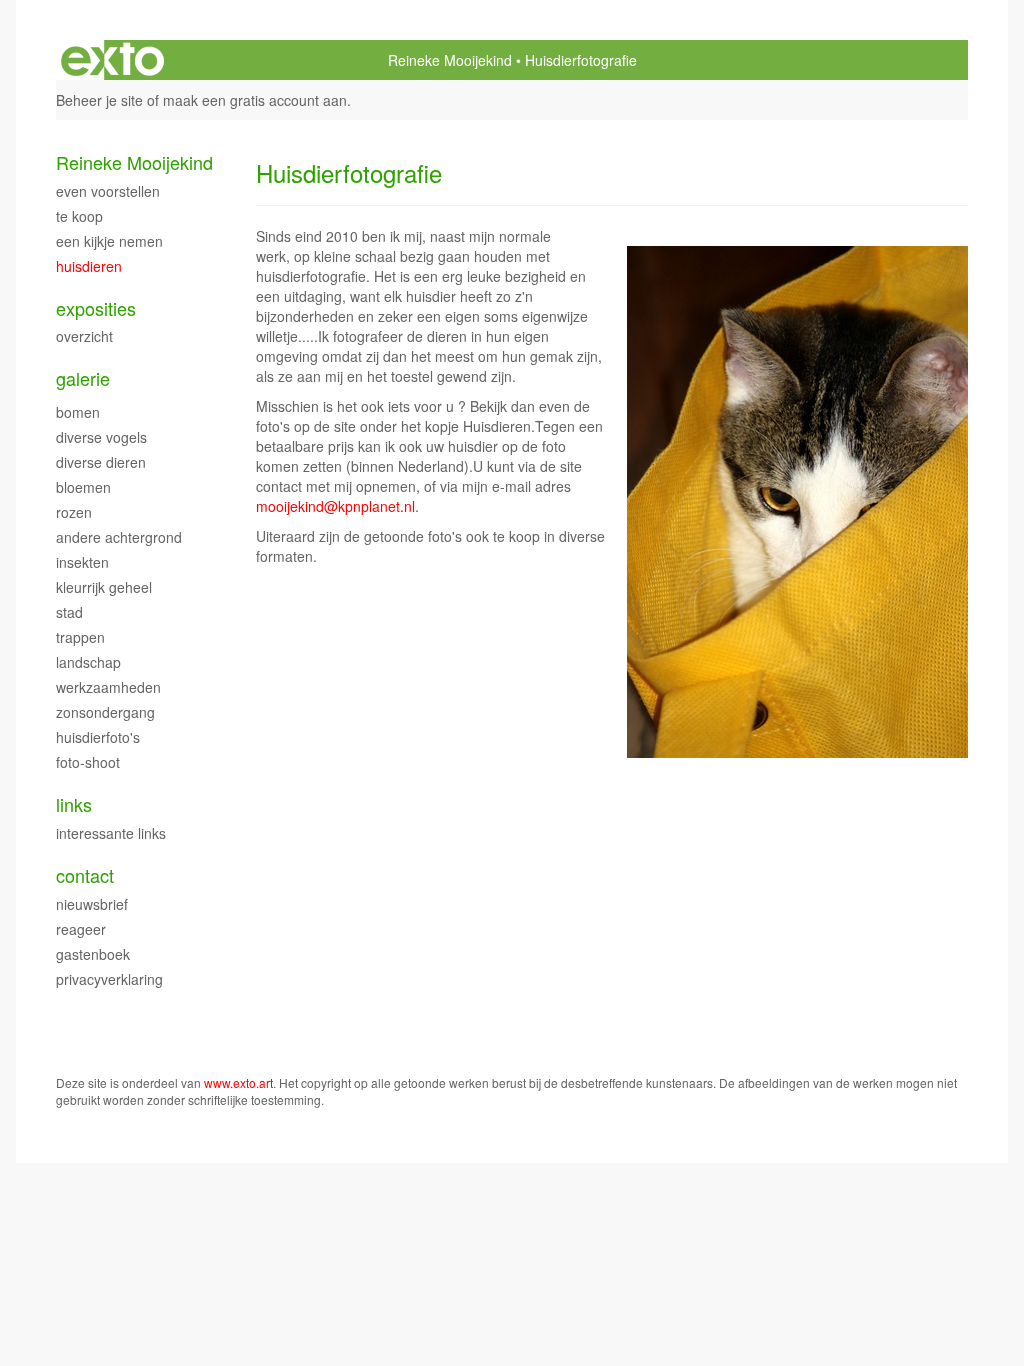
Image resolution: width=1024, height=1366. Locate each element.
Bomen (78, 412)
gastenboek (93, 954)
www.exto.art (238, 1082)
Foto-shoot (88, 762)
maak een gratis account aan (255, 100)
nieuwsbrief (92, 904)
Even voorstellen (108, 191)
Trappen (80, 637)
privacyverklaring (109, 979)
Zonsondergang (105, 712)
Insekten (82, 562)
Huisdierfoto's (98, 737)
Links (74, 804)
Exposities (96, 308)
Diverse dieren (101, 462)
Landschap (88, 662)
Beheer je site (99, 100)
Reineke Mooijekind (450, 60)
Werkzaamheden (108, 687)
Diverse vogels (101, 437)
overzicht (84, 336)
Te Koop (79, 216)
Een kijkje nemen (109, 241)
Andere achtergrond (119, 537)
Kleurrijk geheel (104, 587)
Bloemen (83, 487)
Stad (69, 612)
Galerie (83, 378)
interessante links (111, 833)
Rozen (74, 512)
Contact (85, 875)
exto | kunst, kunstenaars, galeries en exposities (112, 60)
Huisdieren (89, 266)
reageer (81, 929)
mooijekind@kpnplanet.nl (335, 506)
